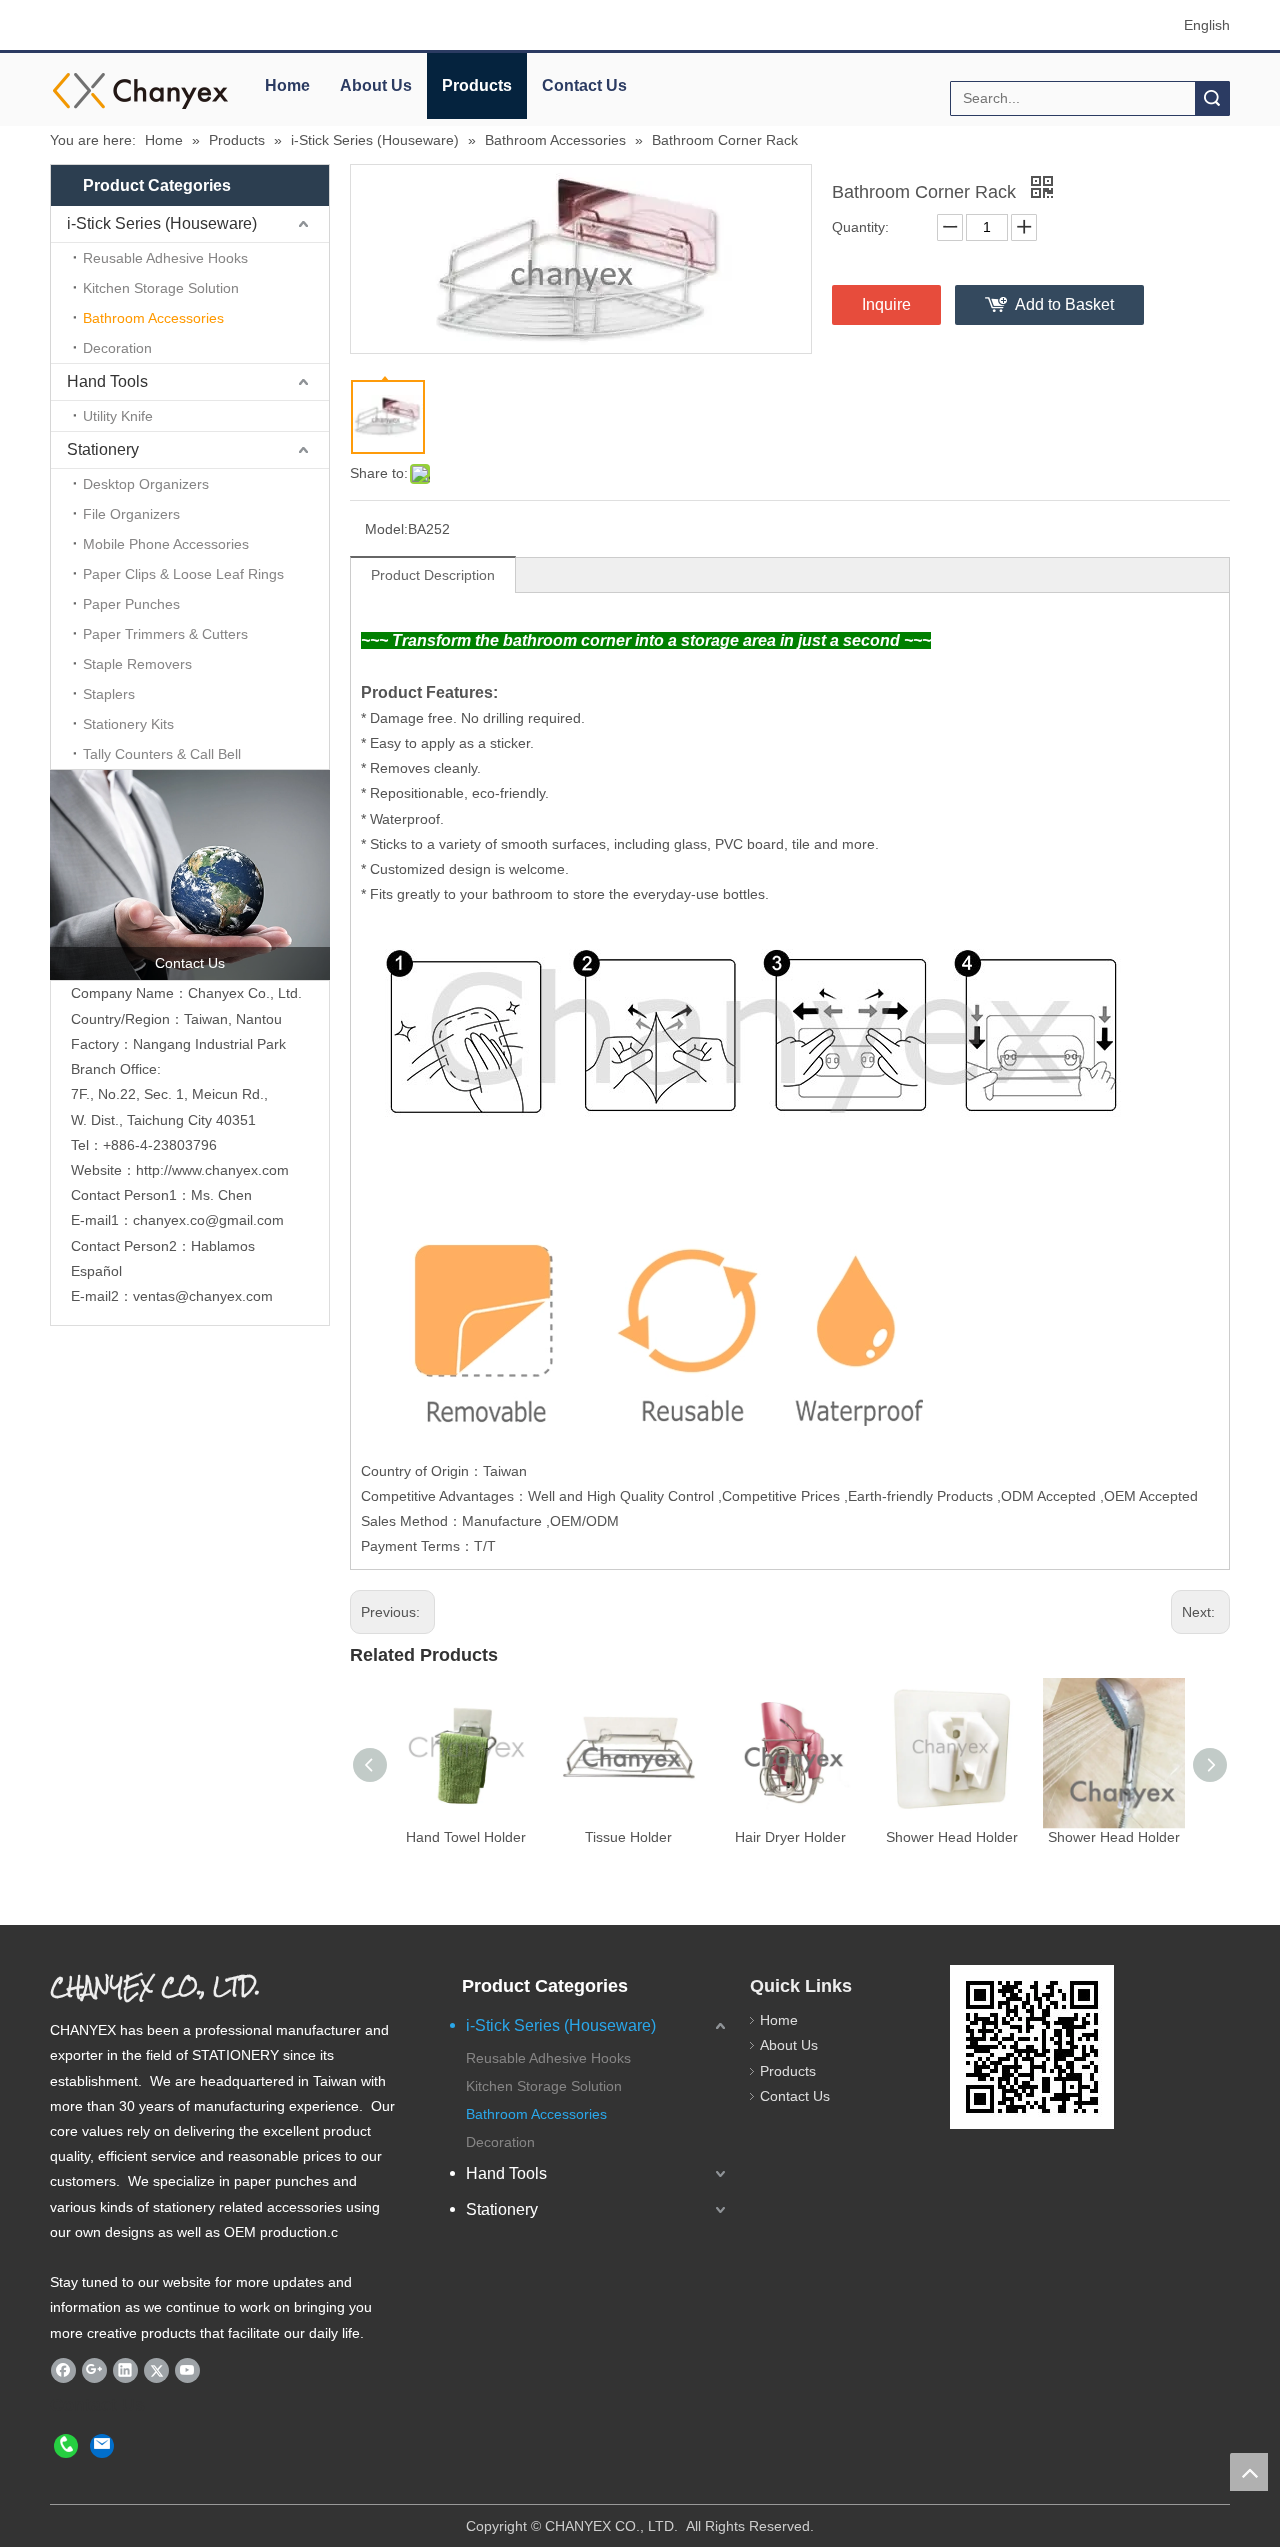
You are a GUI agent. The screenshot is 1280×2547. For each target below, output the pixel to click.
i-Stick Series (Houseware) (162, 223)
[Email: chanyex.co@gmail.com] (102, 2445)
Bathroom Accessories (153, 318)
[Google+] (94, 2370)
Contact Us (584, 85)
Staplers (109, 694)
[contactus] (190, 875)
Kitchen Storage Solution (161, 288)
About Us (376, 85)
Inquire (886, 304)
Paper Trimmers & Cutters (165, 634)
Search (1212, 98)
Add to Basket (1064, 304)
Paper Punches (131, 604)
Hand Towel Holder (466, 1837)
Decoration (117, 348)
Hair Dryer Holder (790, 1837)
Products (477, 85)
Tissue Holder (628, 1837)
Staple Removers (137, 664)
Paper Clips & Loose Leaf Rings (183, 574)
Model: (386, 529)
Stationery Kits (128, 724)
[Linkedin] (125, 2370)
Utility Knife (118, 416)
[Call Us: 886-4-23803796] (66, 2445)
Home (287, 85)
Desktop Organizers (146, 484)
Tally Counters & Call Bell (162, 754)
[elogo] (140, 90)
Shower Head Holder (952, 1837)
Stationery (103, 449)
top (1249, 2472)
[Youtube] (187, 2370)
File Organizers (131, 514)
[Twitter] (156, 2370)
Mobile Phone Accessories (166, 544)
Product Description (433, 575)
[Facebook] (63, 2370)
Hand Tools (107, 381)
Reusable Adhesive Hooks (165, 258)
